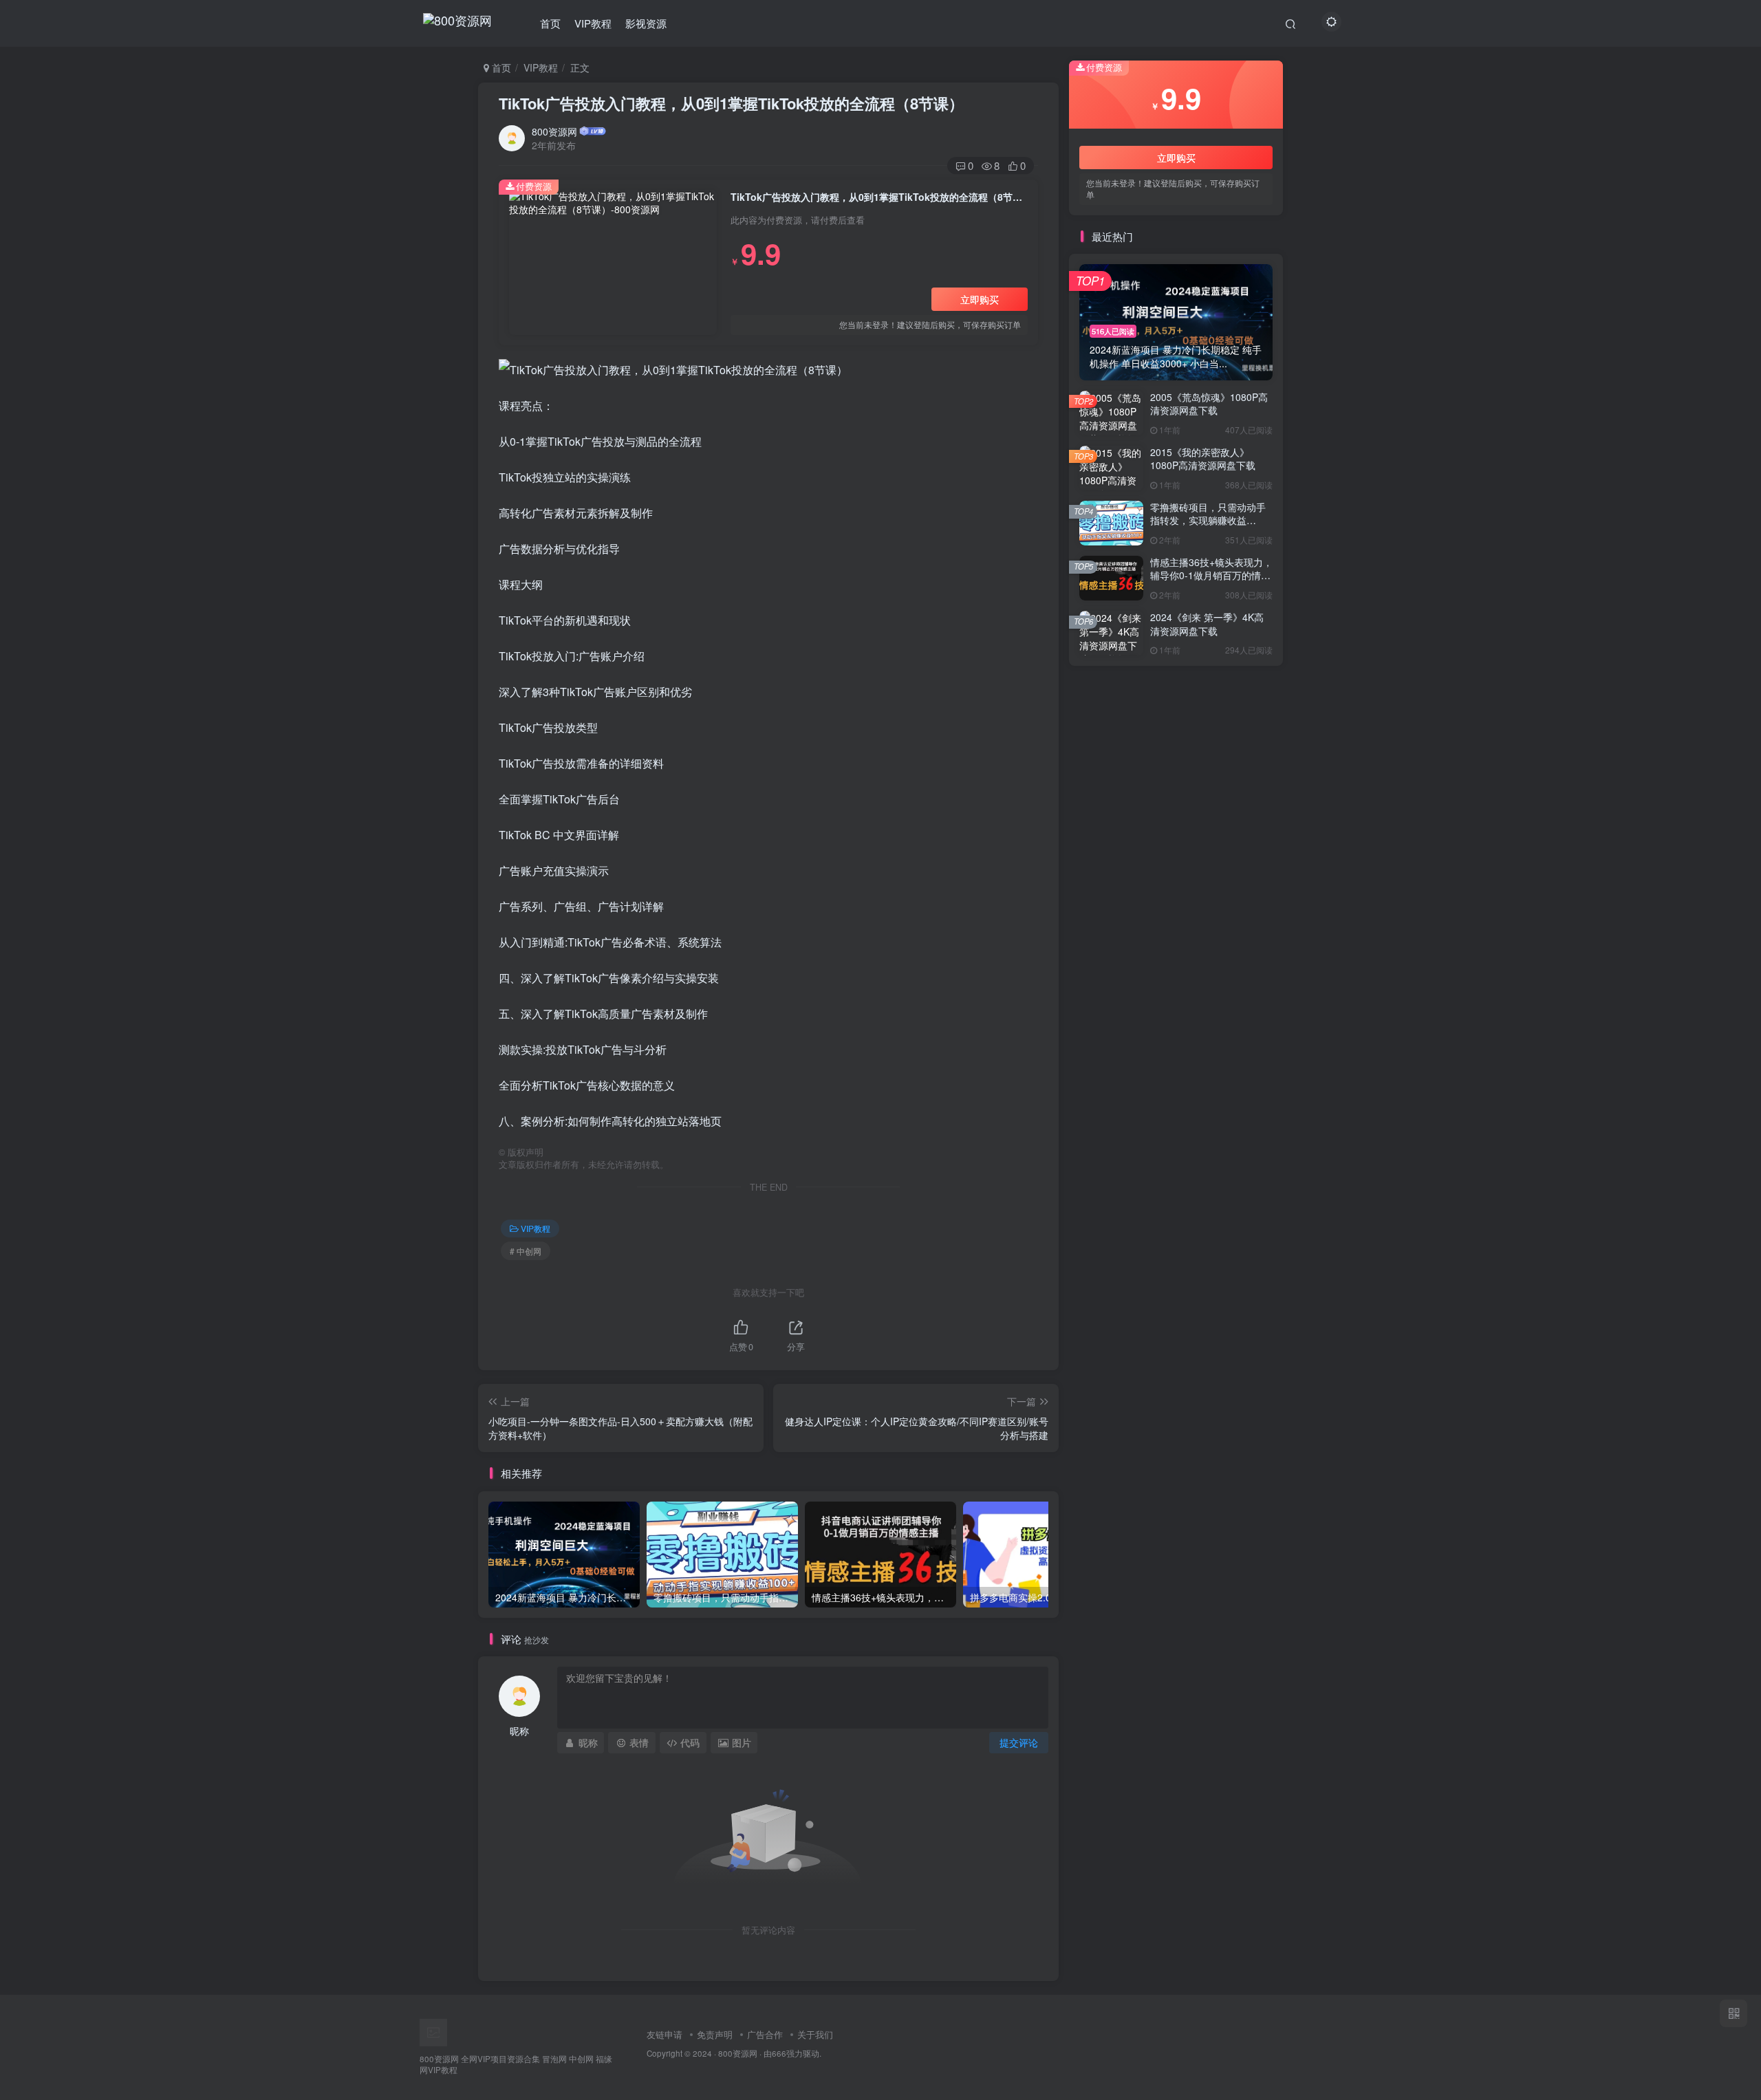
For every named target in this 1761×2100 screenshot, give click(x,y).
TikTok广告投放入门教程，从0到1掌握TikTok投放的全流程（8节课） (731, 103)
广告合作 (765, 2034)
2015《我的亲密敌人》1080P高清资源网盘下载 (1203, 459)
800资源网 (554, 131)
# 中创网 (526, 1251)
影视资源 (646, 23)
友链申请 (665, 2034)
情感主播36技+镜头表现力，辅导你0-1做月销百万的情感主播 (1211, 575)
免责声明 (715, 2034)
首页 (550, 23)
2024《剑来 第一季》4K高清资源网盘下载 (1207, 624)
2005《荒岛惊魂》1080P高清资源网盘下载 (1209, 404)
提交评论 (1019, 1742)
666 (779, 2053)
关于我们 (815, 2034)
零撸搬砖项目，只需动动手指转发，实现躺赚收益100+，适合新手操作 (1208, 520)
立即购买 (980, 299)
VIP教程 (593, 23)
